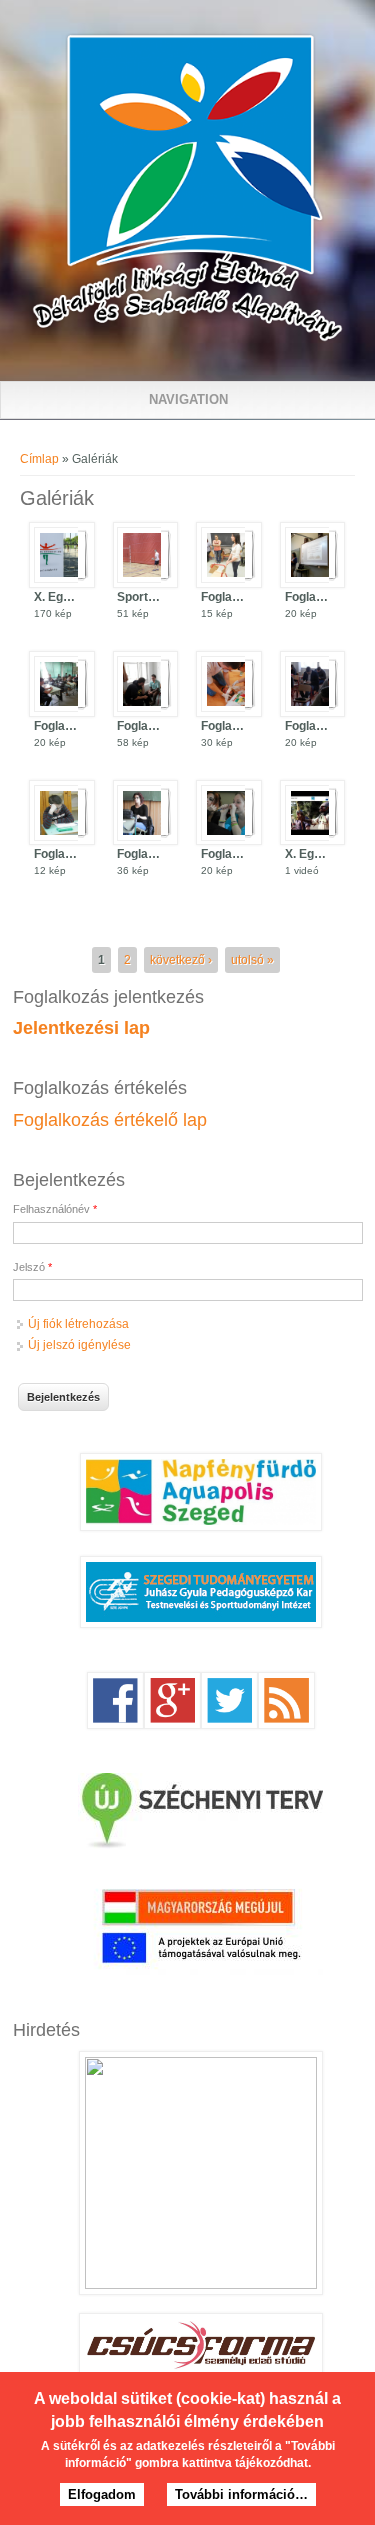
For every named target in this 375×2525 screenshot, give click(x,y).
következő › (181, 960)
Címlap (39, 459)
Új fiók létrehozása (78, 1324)
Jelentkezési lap (81, 1028)
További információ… (241, 2494)
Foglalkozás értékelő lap (110, 1120)
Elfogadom (102, 2494)
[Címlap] (187, 338)
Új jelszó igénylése (79, 1345)
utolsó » (252, 960)
